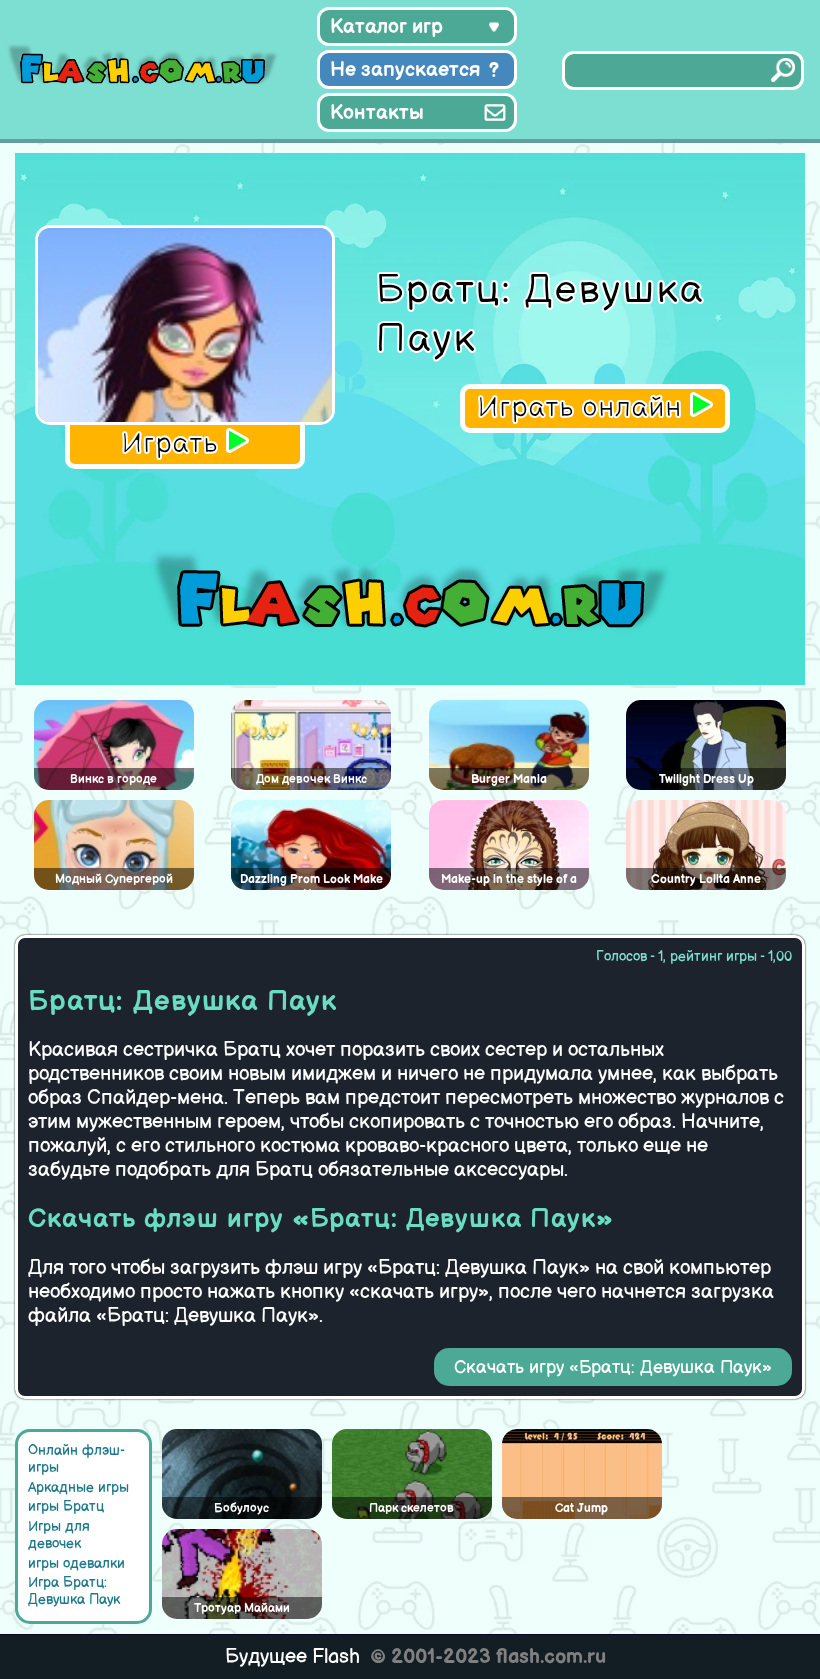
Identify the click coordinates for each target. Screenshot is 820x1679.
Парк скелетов (411, 1508)
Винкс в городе (113, 779)
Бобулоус (241, 1508)
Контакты (377, 113)
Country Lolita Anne (706, 879)
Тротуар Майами (242, 1608)
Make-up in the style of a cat (509, 881)
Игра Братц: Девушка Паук (74, 1591)
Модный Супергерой (114, 879)
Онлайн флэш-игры (76, 1459)
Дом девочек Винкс (311, 779)
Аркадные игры (78, 1487)
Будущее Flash (292, 1657)
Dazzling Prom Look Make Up (311, 881)
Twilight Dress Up (706, 779)
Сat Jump (581, 1508)
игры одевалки (76, 1563)
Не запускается (405, 70)
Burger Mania (509, 779)
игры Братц (66, 1506)
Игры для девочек (59, 1535)
